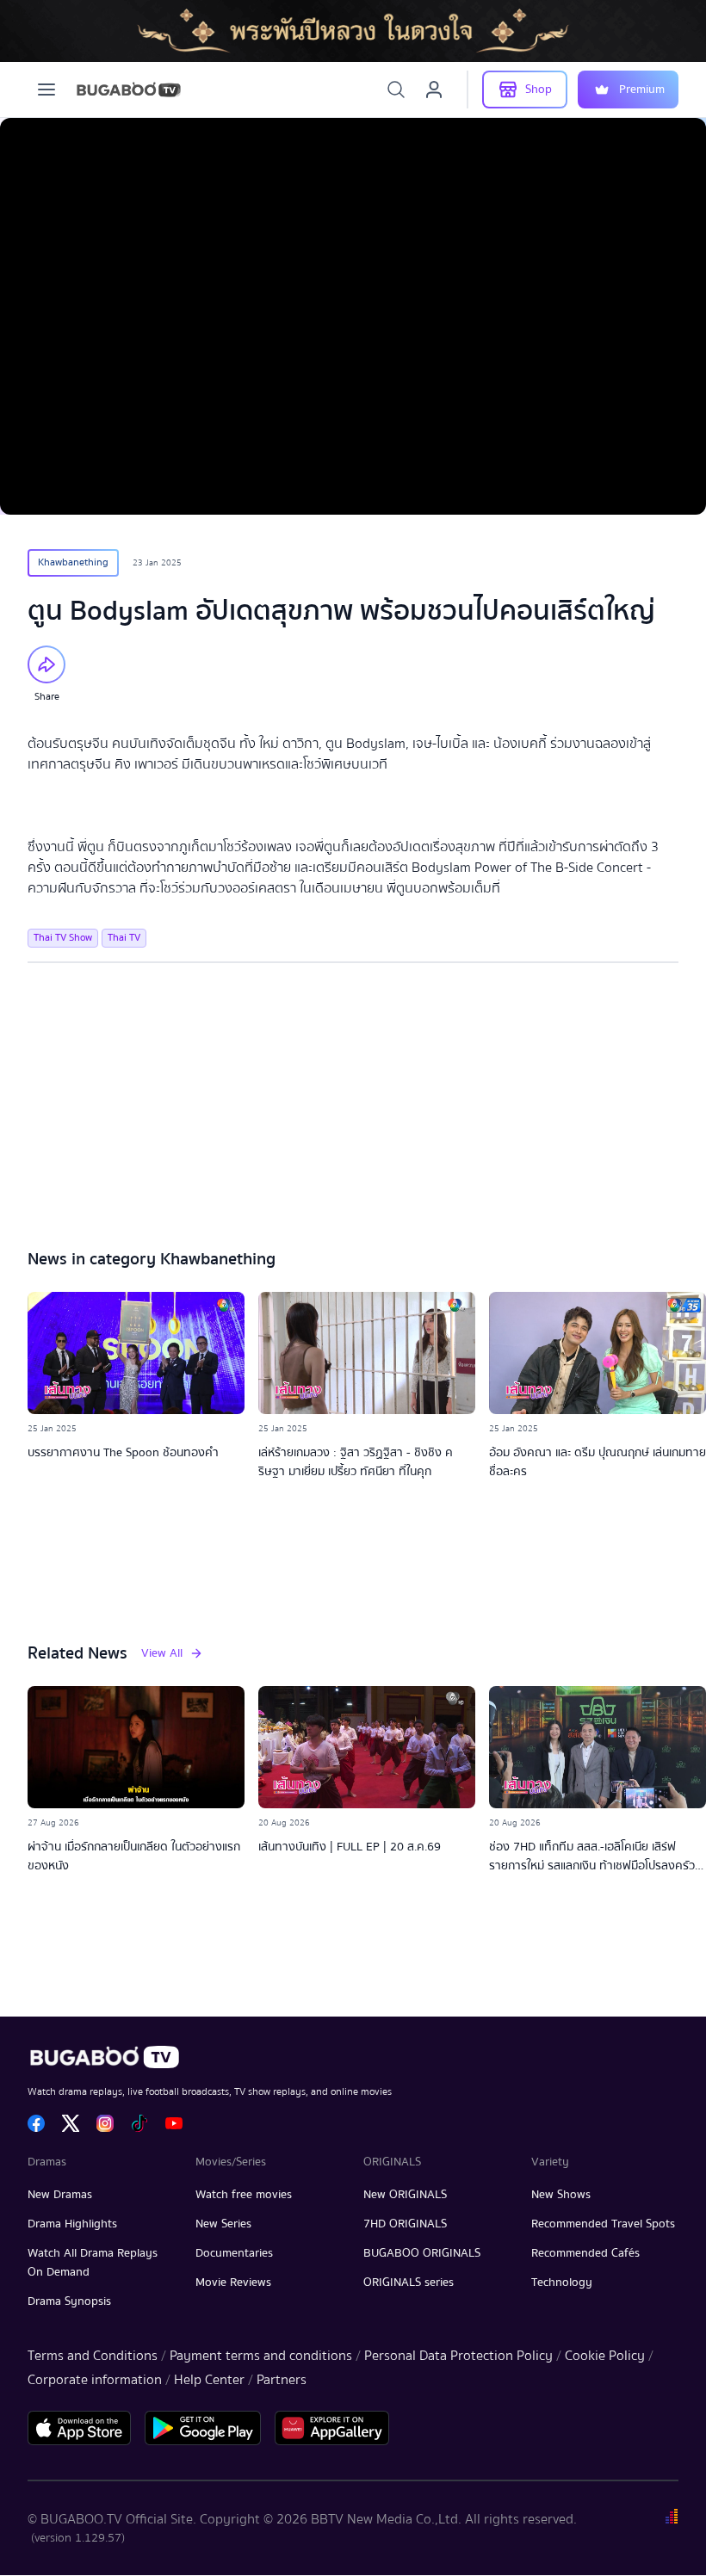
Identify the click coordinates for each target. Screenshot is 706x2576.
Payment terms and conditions (261, 2356)
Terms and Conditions (93, 2356)
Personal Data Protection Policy (458, 2356)
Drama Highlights (72, 2224)
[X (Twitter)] (71, 2123)
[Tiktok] (139, 2123)
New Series (223, 2224)
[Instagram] (105, 2123)
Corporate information (95, 2380)
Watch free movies (244, 2195)
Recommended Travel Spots (603, 2224)
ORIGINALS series (409, 2283)
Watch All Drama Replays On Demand (93, 2263)
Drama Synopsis (69, 2301)
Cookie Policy (605, 2356)
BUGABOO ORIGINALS (422, 2253)
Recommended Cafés (585, 2253)
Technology (562, 2283)
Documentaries (234, 2253)
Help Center (209, 2380)
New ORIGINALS (405, 2195)
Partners (282, 2380)
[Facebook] (36, 2123)
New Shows (561, 2195)
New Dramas (60, 2195)
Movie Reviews (233, 2283)
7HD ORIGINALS (405, 2224)
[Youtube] (174, 2123)
